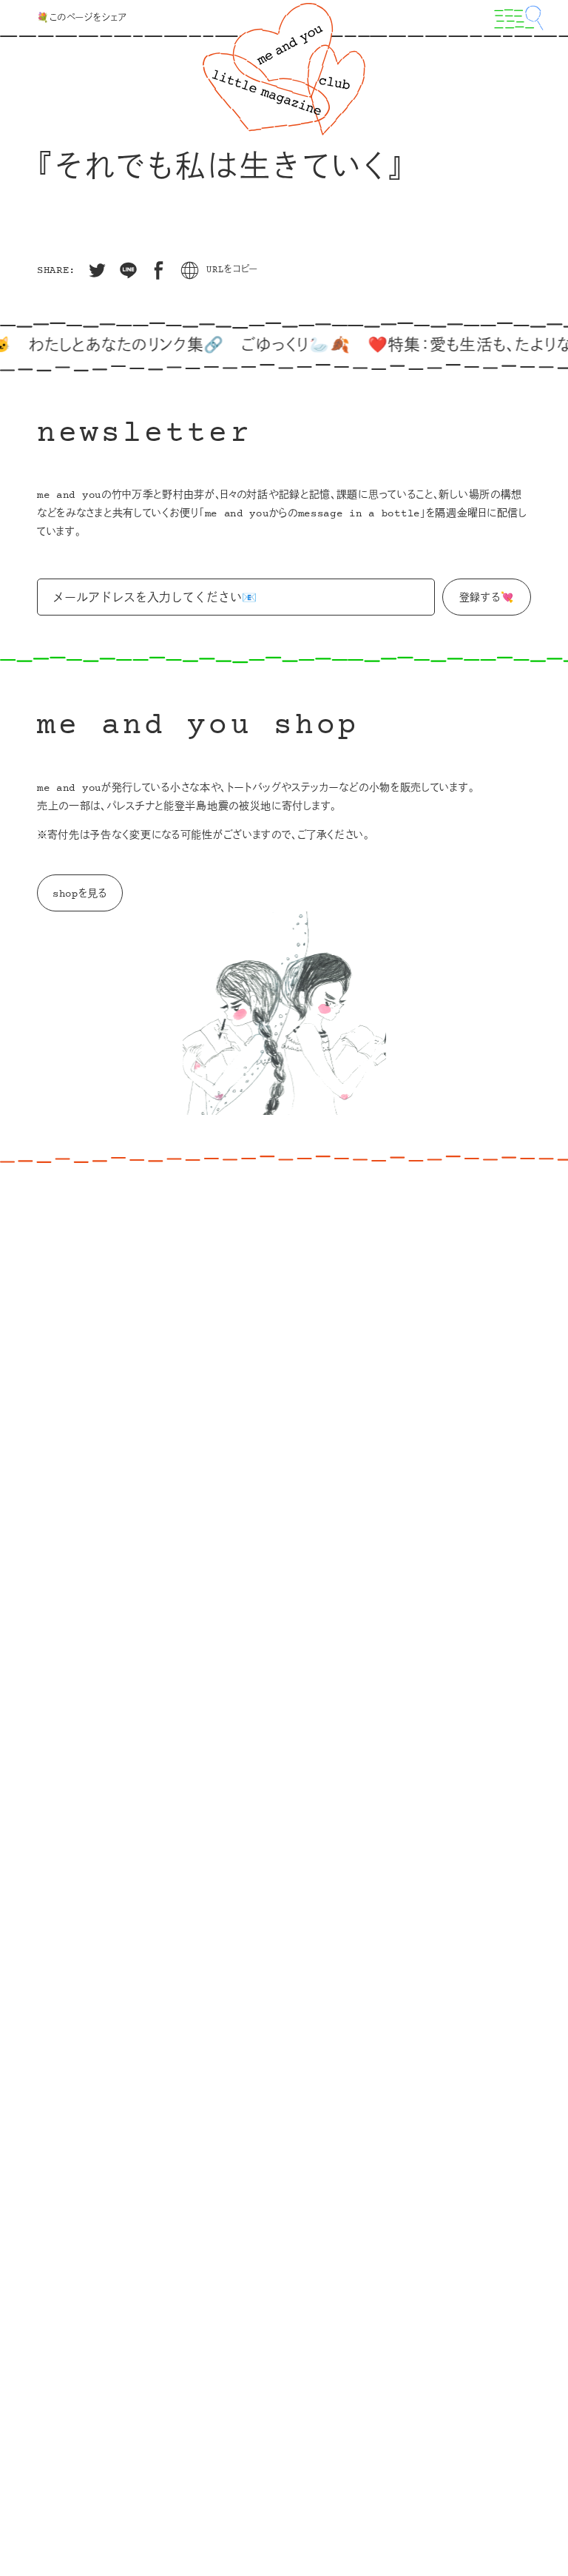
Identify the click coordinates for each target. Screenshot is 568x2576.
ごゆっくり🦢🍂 (274, 346)
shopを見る (80, 894)
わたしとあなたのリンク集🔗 (104, 346)
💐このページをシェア (82, 18)
